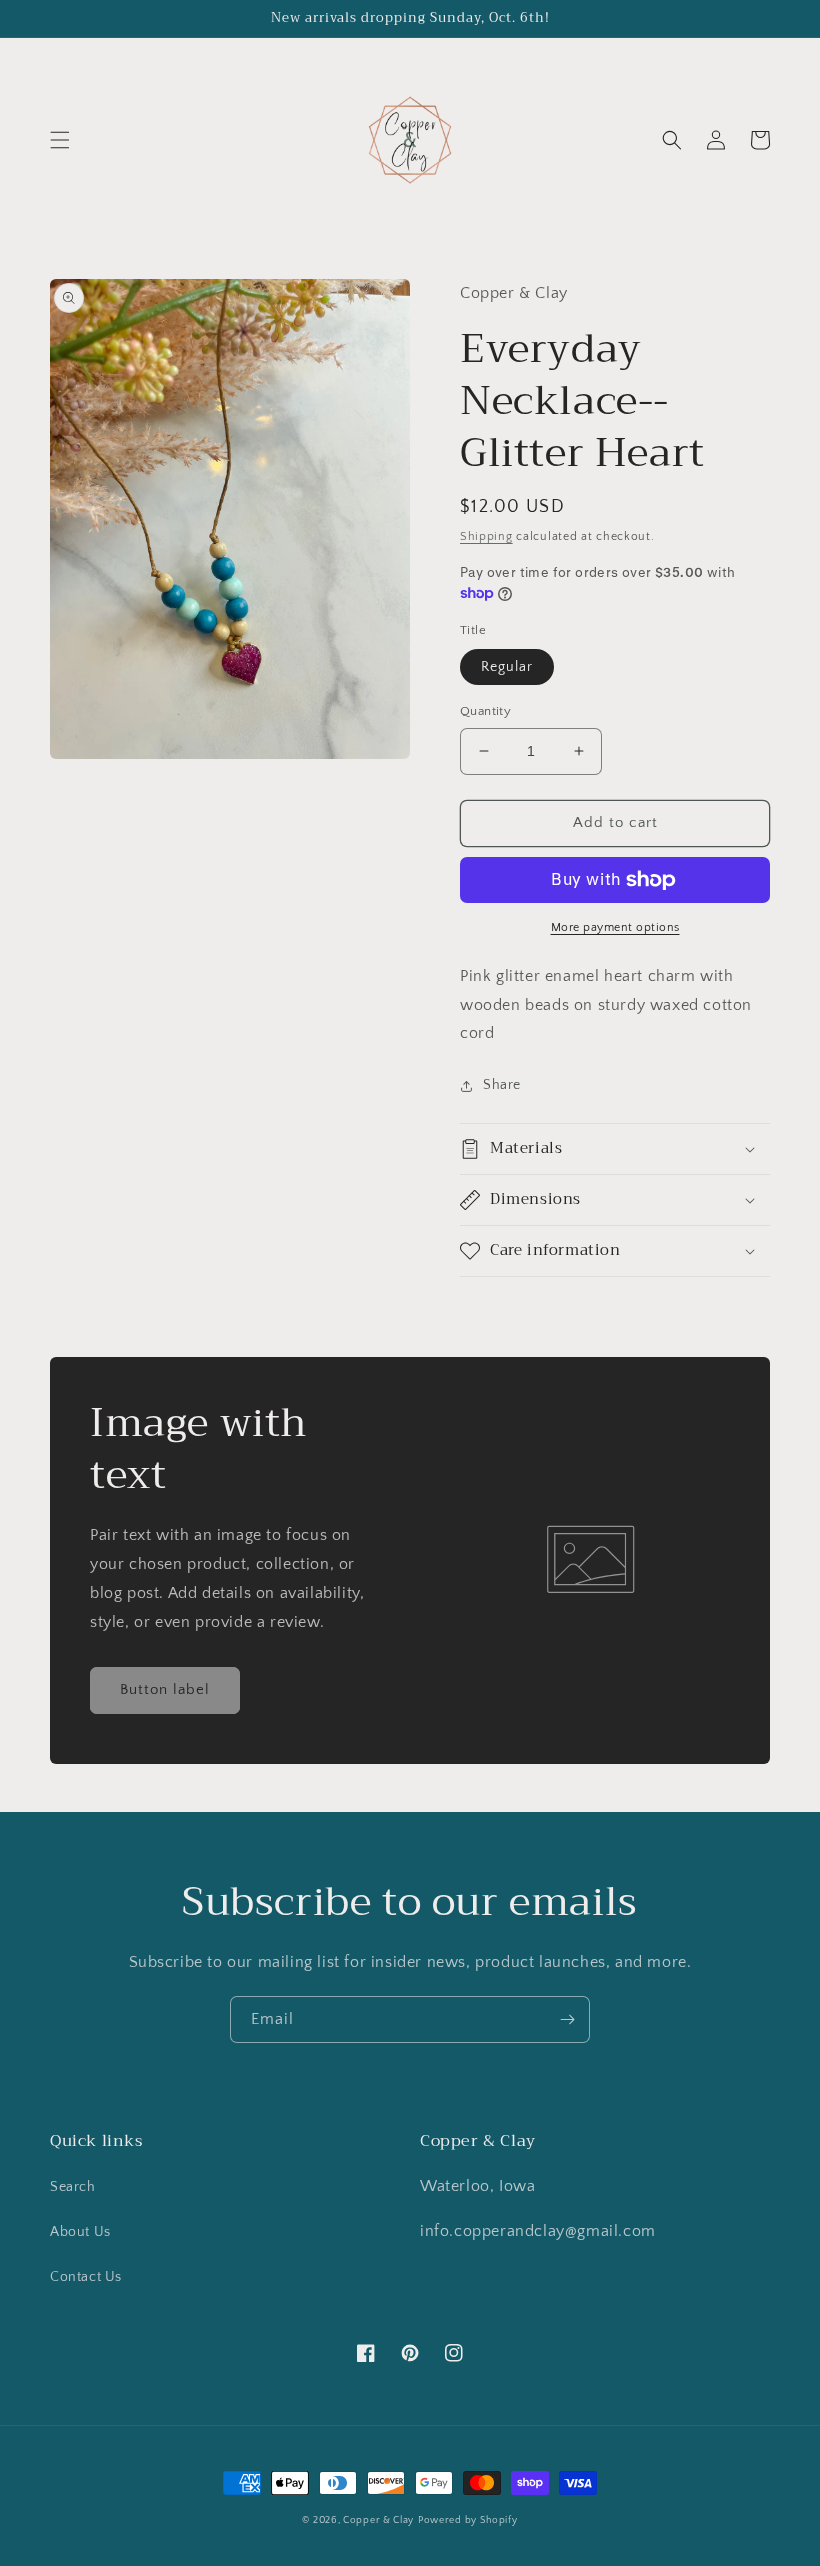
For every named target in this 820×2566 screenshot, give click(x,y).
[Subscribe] (567, 2019)
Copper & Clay (378, 2520)
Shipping (486, 536)
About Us (80, 2232)
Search (73, 2187)
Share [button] (502, 1085)
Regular (507, 667)
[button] (60, 140)
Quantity (485, 711)
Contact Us (86, 2277)
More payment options (615, 927)
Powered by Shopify (468, 2520)
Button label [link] (165, 1689)
